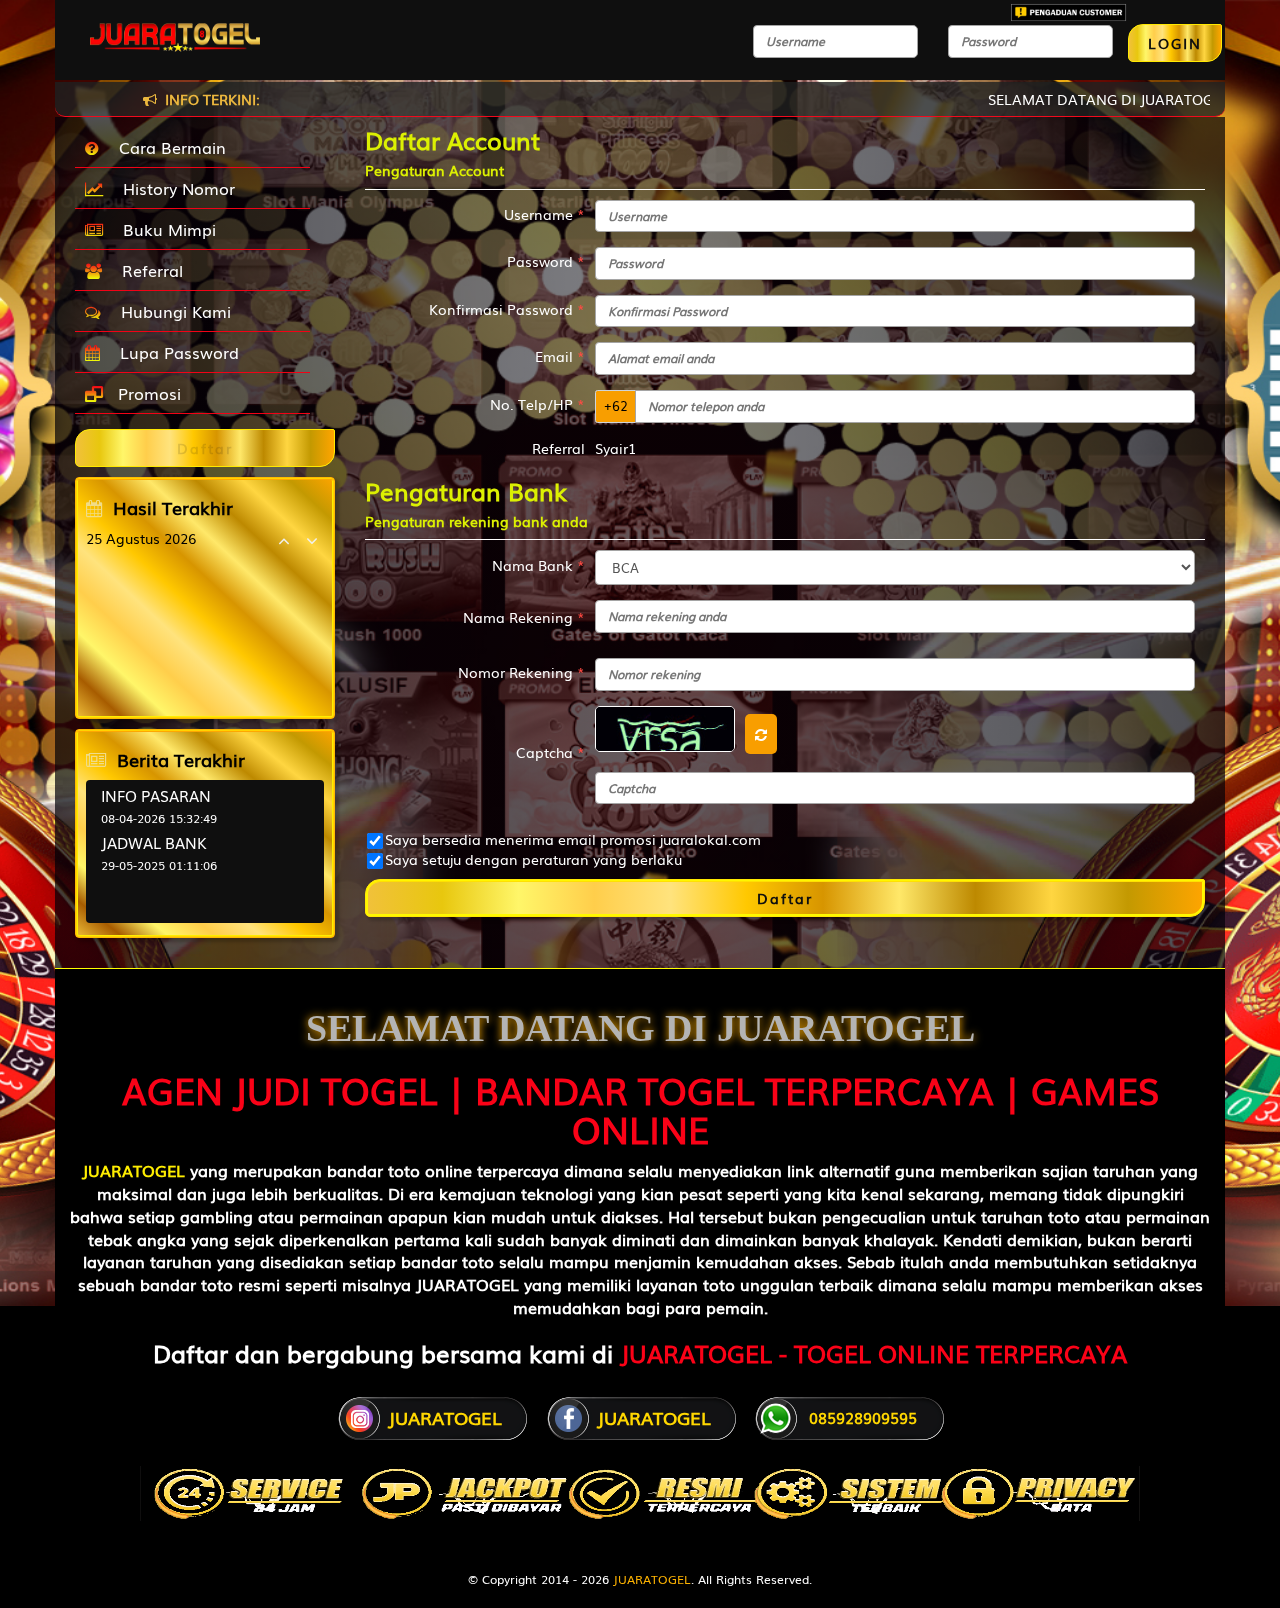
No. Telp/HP (537, 404)
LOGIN (1175, 43)
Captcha (550, 752)
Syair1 (615, 448)
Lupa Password (174, 352)
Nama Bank (538, 565)
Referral (147, 270)
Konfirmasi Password (507, 309)
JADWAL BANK (154, 842)
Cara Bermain (167, 147)
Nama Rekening (524, 617)
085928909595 (863, 1417)
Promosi (147, 393)
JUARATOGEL (133, 1170)
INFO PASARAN (156, 795)
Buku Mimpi (164, 229)
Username (544, 214)
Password (546, 261)
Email (560, 356)
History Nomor (174, 188)
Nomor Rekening (521, 672)
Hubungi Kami (171, 311)
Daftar (785, 898)
